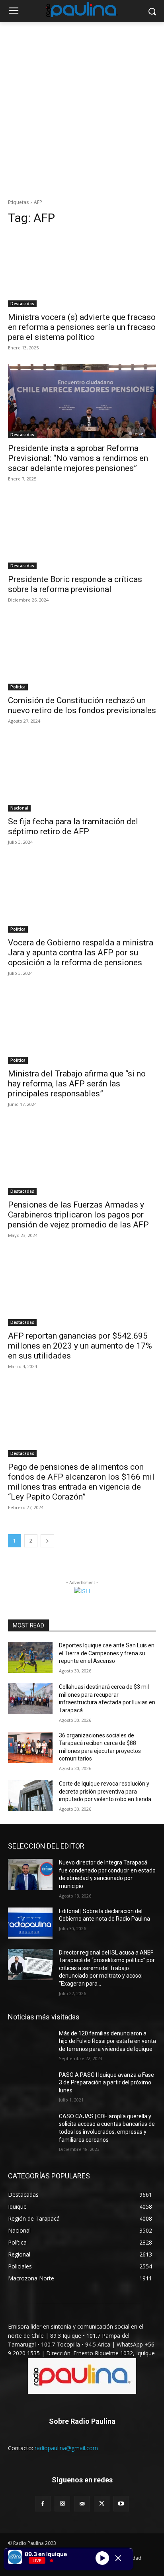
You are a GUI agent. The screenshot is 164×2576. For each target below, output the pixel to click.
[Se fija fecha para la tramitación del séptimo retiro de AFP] (82, 774)
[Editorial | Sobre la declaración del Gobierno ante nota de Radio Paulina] (30, 1923)
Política (18, 687)
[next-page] (47, 1541)
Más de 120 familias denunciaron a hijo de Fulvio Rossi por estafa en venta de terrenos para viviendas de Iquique (107, 2041)
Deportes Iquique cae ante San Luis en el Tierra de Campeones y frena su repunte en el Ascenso (107, 1653)
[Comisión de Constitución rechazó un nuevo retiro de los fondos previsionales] (82, 653)
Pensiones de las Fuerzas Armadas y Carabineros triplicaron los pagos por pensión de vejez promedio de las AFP (78, 1215)
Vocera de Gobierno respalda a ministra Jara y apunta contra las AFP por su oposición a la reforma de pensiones (81, 953)
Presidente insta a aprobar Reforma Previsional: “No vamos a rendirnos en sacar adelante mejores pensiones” (78, 458)
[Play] (102, 2558)
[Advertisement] (82, 108)
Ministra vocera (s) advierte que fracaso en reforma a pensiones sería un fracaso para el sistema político (82, 327)
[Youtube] (121, 2504)
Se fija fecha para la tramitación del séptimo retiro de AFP (73, 826)
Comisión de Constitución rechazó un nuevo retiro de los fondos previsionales (82, 705)
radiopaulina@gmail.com (66, 2448)
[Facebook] (43, 2504)
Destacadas (22, 304)
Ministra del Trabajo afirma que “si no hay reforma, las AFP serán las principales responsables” (77, 1084)
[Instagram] (62, 2504)
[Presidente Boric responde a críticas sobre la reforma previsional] (82, 532)
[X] (102, 2504)
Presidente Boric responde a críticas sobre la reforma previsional (75, 584)
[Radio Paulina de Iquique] (82, 10)
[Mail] (82, 2504)
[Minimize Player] (118, 2558)
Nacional (19, 808)
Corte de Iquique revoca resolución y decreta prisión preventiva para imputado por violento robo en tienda (105, 1791)
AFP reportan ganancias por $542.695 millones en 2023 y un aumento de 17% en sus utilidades (80, 1346)
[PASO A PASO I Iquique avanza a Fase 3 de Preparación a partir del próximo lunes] (30, 2087)
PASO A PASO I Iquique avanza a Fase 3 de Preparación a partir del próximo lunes (106, 2083)
